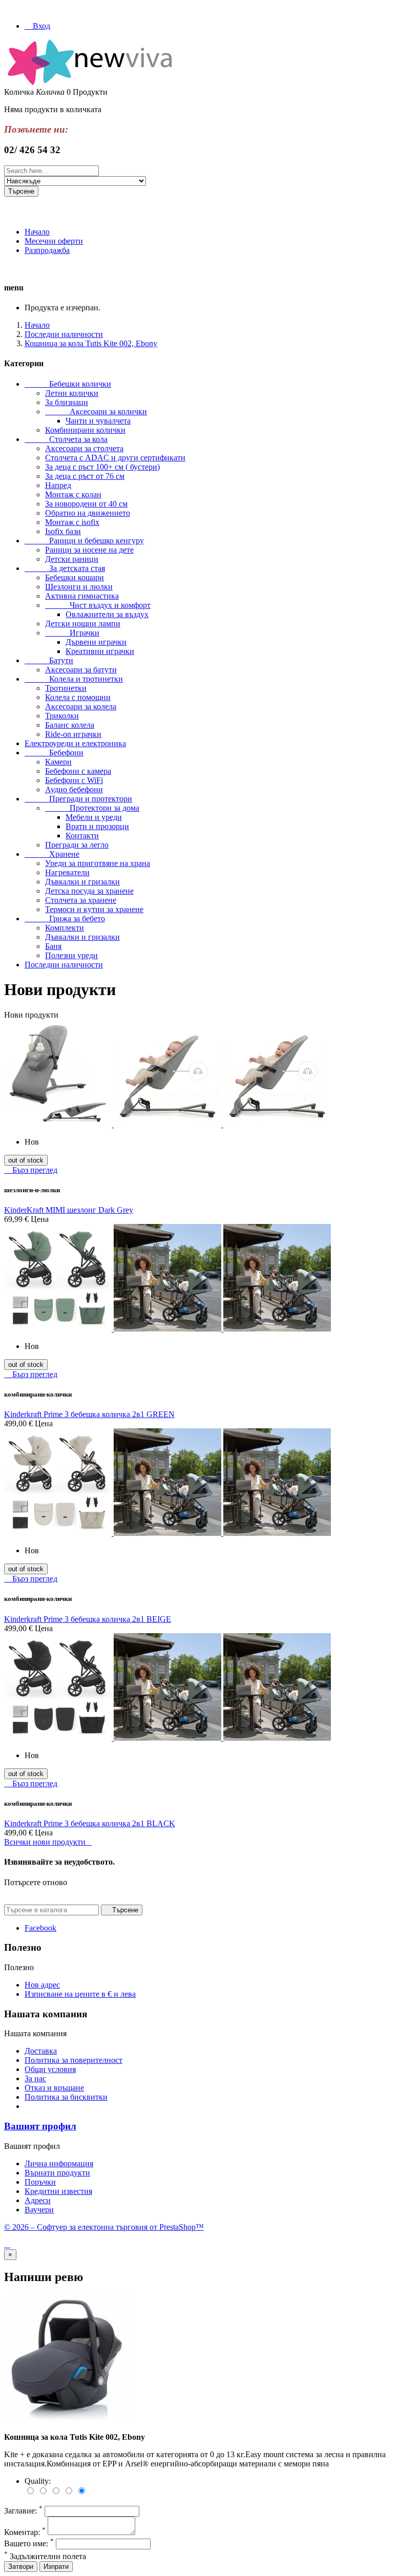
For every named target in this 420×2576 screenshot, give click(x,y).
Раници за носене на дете (89, 550)
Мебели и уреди (94, 817)
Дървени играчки (96, 642)
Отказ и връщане (54, 2088)
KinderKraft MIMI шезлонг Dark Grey (69, 1210)
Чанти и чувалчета (98, 421)
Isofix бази (63, 531)
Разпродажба (47, 250)
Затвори (21, 2567)
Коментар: (25, 2532)
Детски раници (72, 559)
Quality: (38, 2481)
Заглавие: (23, 2511)
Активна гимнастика (82, 596)
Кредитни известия (58, 2191)
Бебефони (54, 753)
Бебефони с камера (78, 771)
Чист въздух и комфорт (98, 605)
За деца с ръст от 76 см (85, 476)
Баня (53, 946)
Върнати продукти (57, 2173)
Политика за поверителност (73, 2060)
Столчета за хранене (81, 900)
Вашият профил (40, 2126)
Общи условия (50, 2069)
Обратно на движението (88, 513)
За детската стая (65, 568)
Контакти (82, 836)
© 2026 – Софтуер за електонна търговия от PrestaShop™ (104, 2227)
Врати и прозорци (97, 826)
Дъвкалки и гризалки (82, 882)
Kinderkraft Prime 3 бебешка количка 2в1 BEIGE (88, 1619)
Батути (49, 660)
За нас (35, 2078)
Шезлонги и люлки (79, 587)
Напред (58, 485)
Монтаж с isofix (72, 522)
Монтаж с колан (73, 494)
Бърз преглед (31, 1170)
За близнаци (67, 402)
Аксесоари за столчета (84, 448)
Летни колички (72, 393)
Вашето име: (29, 2543)
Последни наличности (64, 965)
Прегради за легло (77, 845)
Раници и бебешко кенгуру (84, 541)
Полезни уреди (71, 955)
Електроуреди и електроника (75, 743)
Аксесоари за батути (81, 670)
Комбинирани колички (85, 430)
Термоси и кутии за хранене (94, 909)
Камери (58, 762)
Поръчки (40, 2182)
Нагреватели (67, 872)
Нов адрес (42, 1985)
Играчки (72, 633)
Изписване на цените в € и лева (80, 1994)
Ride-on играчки (73, 734)
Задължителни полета (45, 2556)
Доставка (41, 2051)
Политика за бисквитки (66, 2097)
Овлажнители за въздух (107, 614)
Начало (37, 232)
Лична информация (59, 2163)
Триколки (62, 716)
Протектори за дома (92, 808)
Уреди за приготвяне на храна (98, 863)
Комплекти (65, 928)
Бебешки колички (68, 384)
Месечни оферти (54, 241)
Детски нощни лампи (83, 624)
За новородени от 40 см (86, 504)
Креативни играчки (100, 651)
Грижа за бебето (65, 919)
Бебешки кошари (75, 577)
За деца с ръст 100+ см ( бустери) (102, 467)
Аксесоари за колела (81, 706)
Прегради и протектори (78, 799)
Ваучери (39, 2210)
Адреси (38, 2200)
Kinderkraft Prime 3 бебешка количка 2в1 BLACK (90, 1823)
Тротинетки (66, 688)
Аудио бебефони (74, 789)
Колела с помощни (78, 697)
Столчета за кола (66, 439)
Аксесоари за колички (96, 411)
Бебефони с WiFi (74, 780)
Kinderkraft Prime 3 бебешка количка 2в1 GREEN (89, 1414)
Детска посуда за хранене (89, 891)
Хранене (52, 854)
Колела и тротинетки (74, 679)
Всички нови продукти (48, 1842)
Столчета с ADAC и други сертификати (115, 458)
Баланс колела (70, 725)
